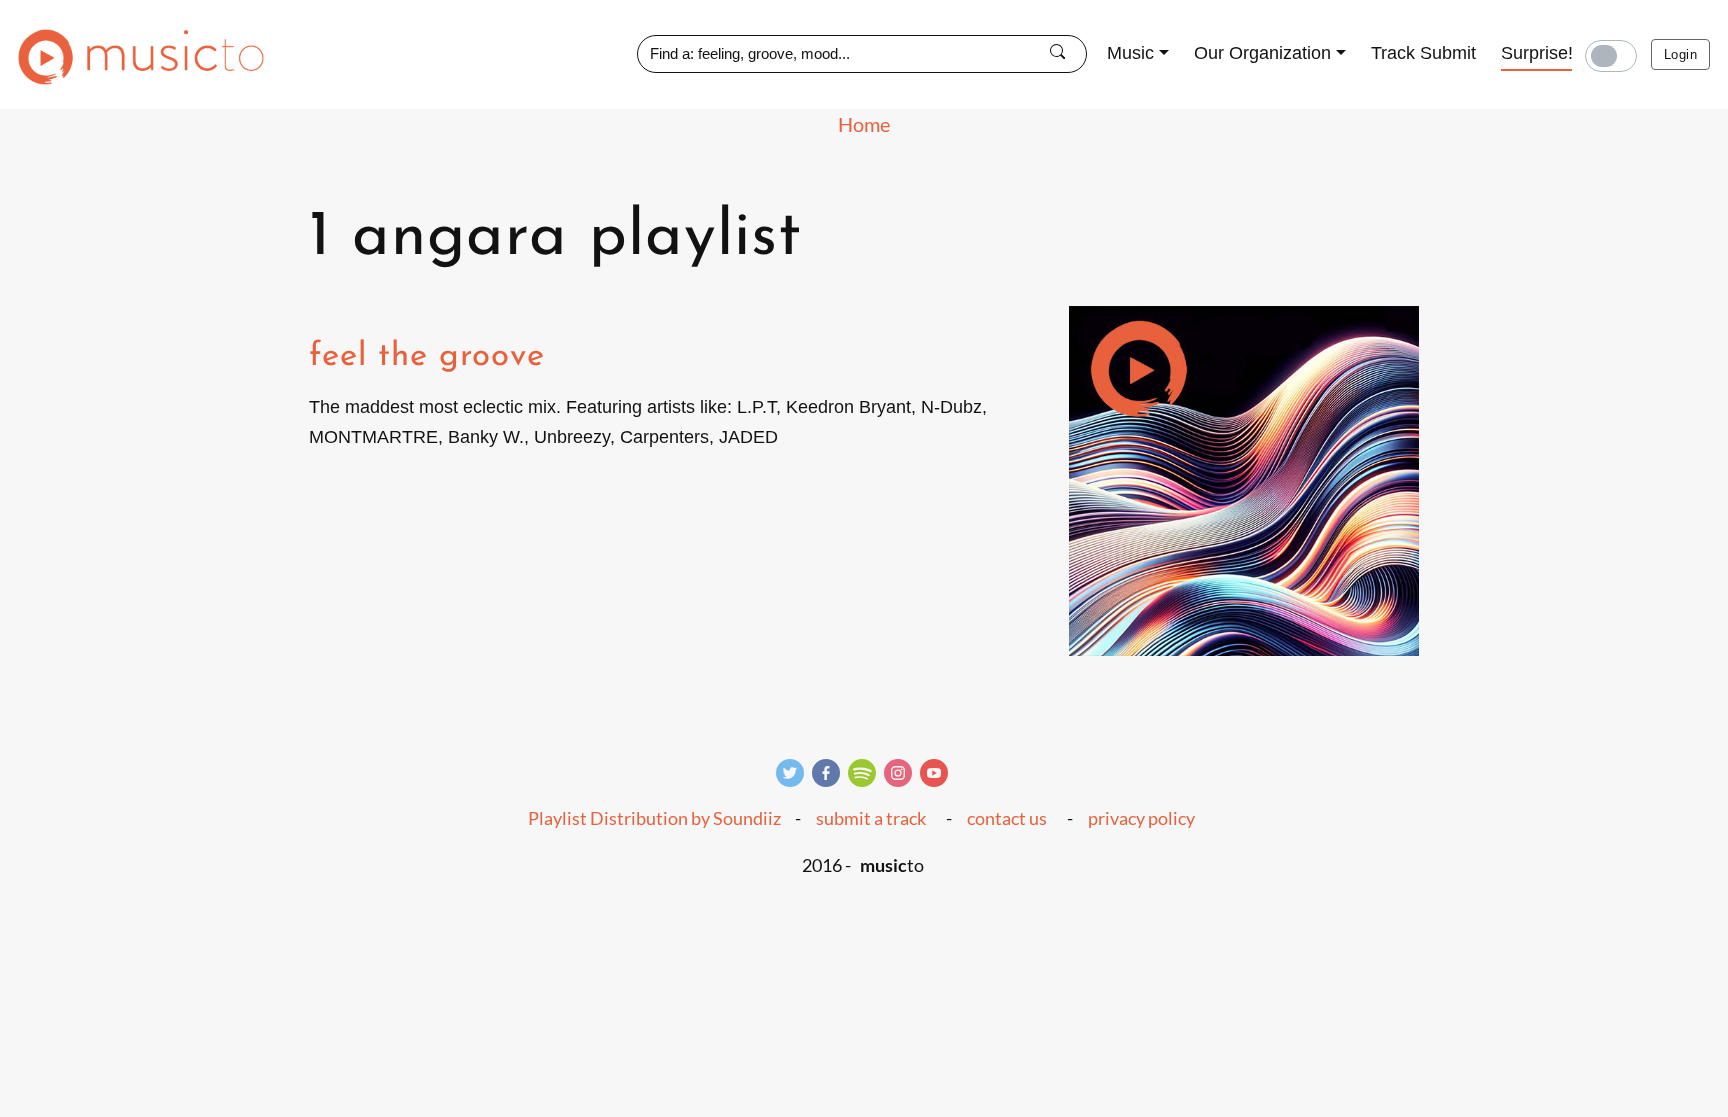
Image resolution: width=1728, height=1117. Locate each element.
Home (864, 124)
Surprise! (1537, 53)
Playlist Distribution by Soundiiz (654, 818)
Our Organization (1262, 53)
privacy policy (1141, 818)
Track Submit (1423, 53)
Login (1680, 54)
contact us (1007, 818)
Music (1130, 53)
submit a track (871, 818)
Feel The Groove (427, 356)
